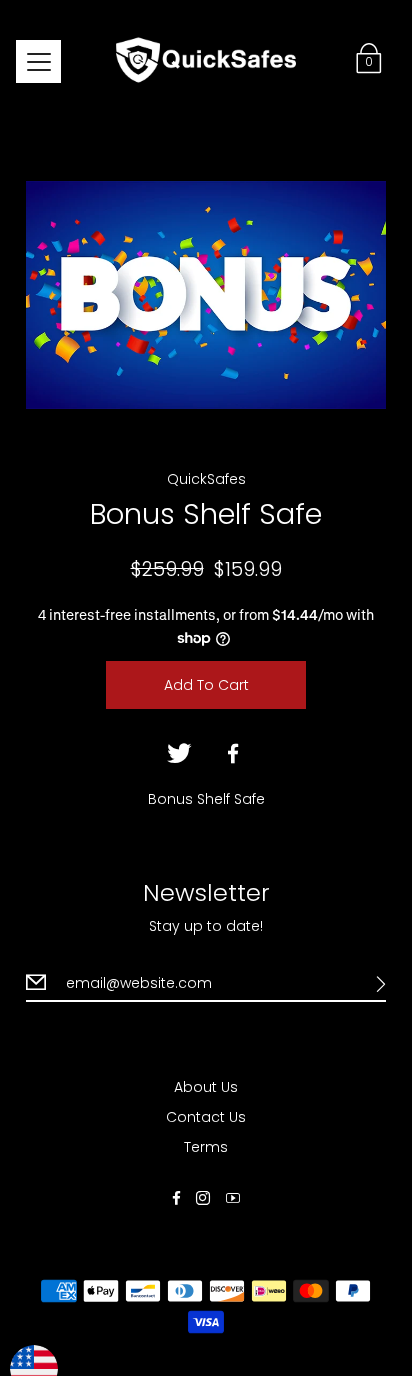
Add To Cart (206, 685)
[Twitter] (179, 754)
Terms (206, 1147)
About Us (206, 1087)
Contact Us (206, 1117)
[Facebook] (233, 754)
